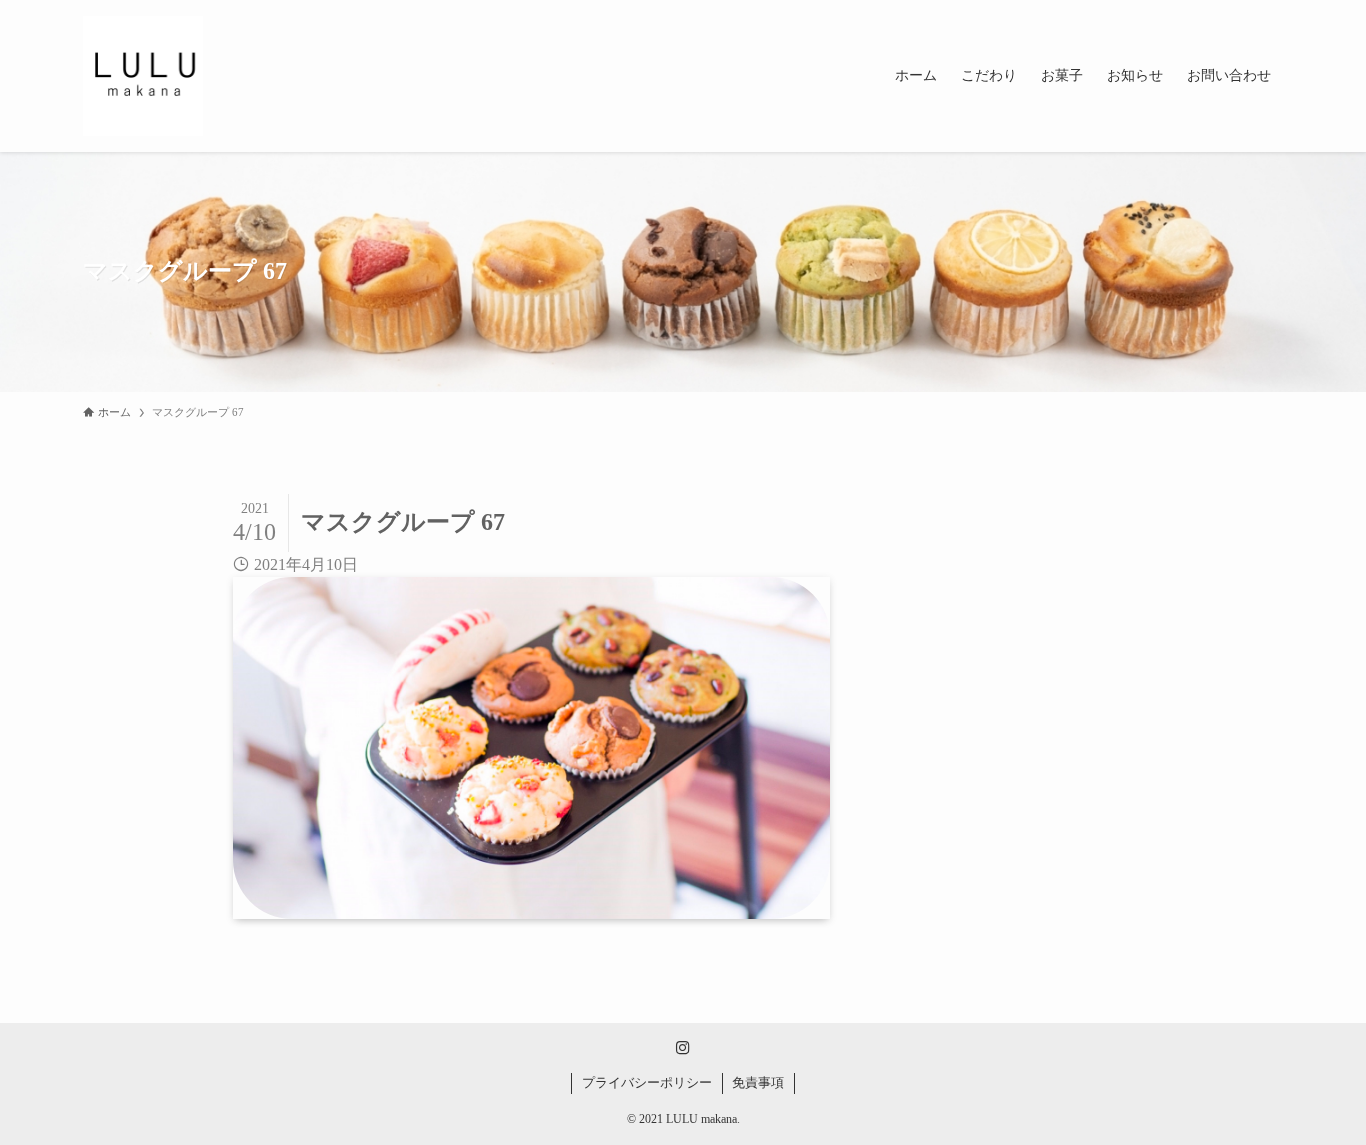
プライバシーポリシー (647, 1082)
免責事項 (758, 1082)
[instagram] (683, 1048)
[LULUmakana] (143, 76)
